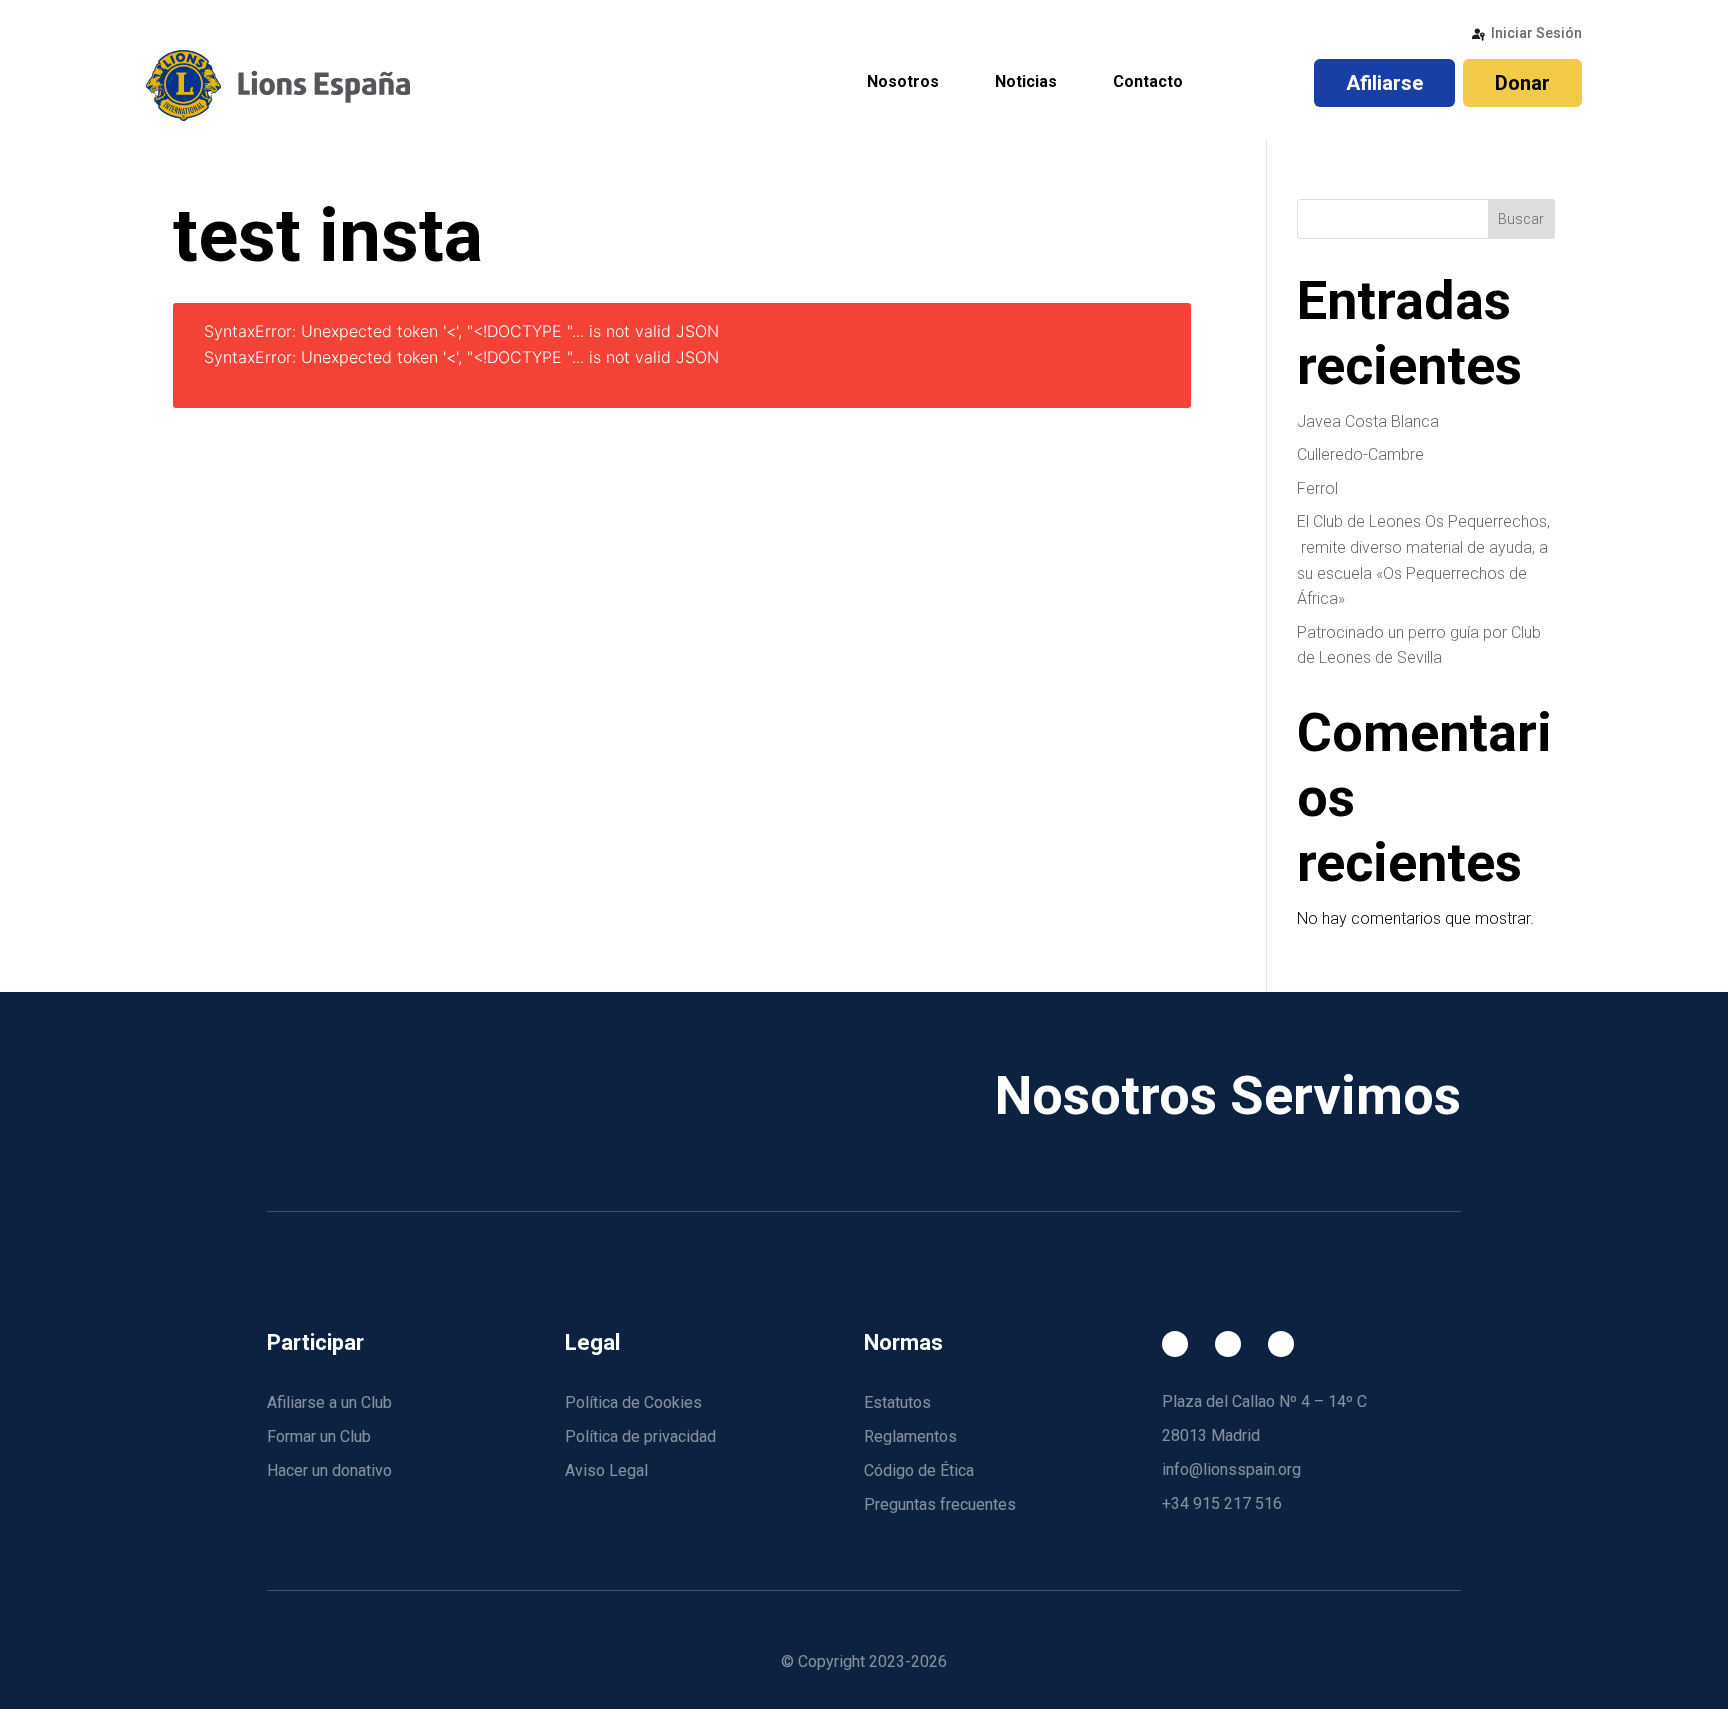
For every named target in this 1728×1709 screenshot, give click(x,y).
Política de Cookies (633, 1402)
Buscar (1521, 219)
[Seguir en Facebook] (1175, 1344)
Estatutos (897, 1402)
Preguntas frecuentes (940, 1504)
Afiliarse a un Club (329, 1402)
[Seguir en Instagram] (1228, 1344)
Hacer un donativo (329, 1470)
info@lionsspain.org (1231, 1469)
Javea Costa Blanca (1368, 421)
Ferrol (1317, 488)
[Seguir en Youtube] (1281, 1344)
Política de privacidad (640, 1436)
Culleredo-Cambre (1360, 454)
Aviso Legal (606, 1470)
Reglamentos (910, 1436)
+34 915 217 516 (1222, 1503)
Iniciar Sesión (1536, 33)
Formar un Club (319, 1436)
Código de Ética (919, 1470)
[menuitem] (903, 84)
